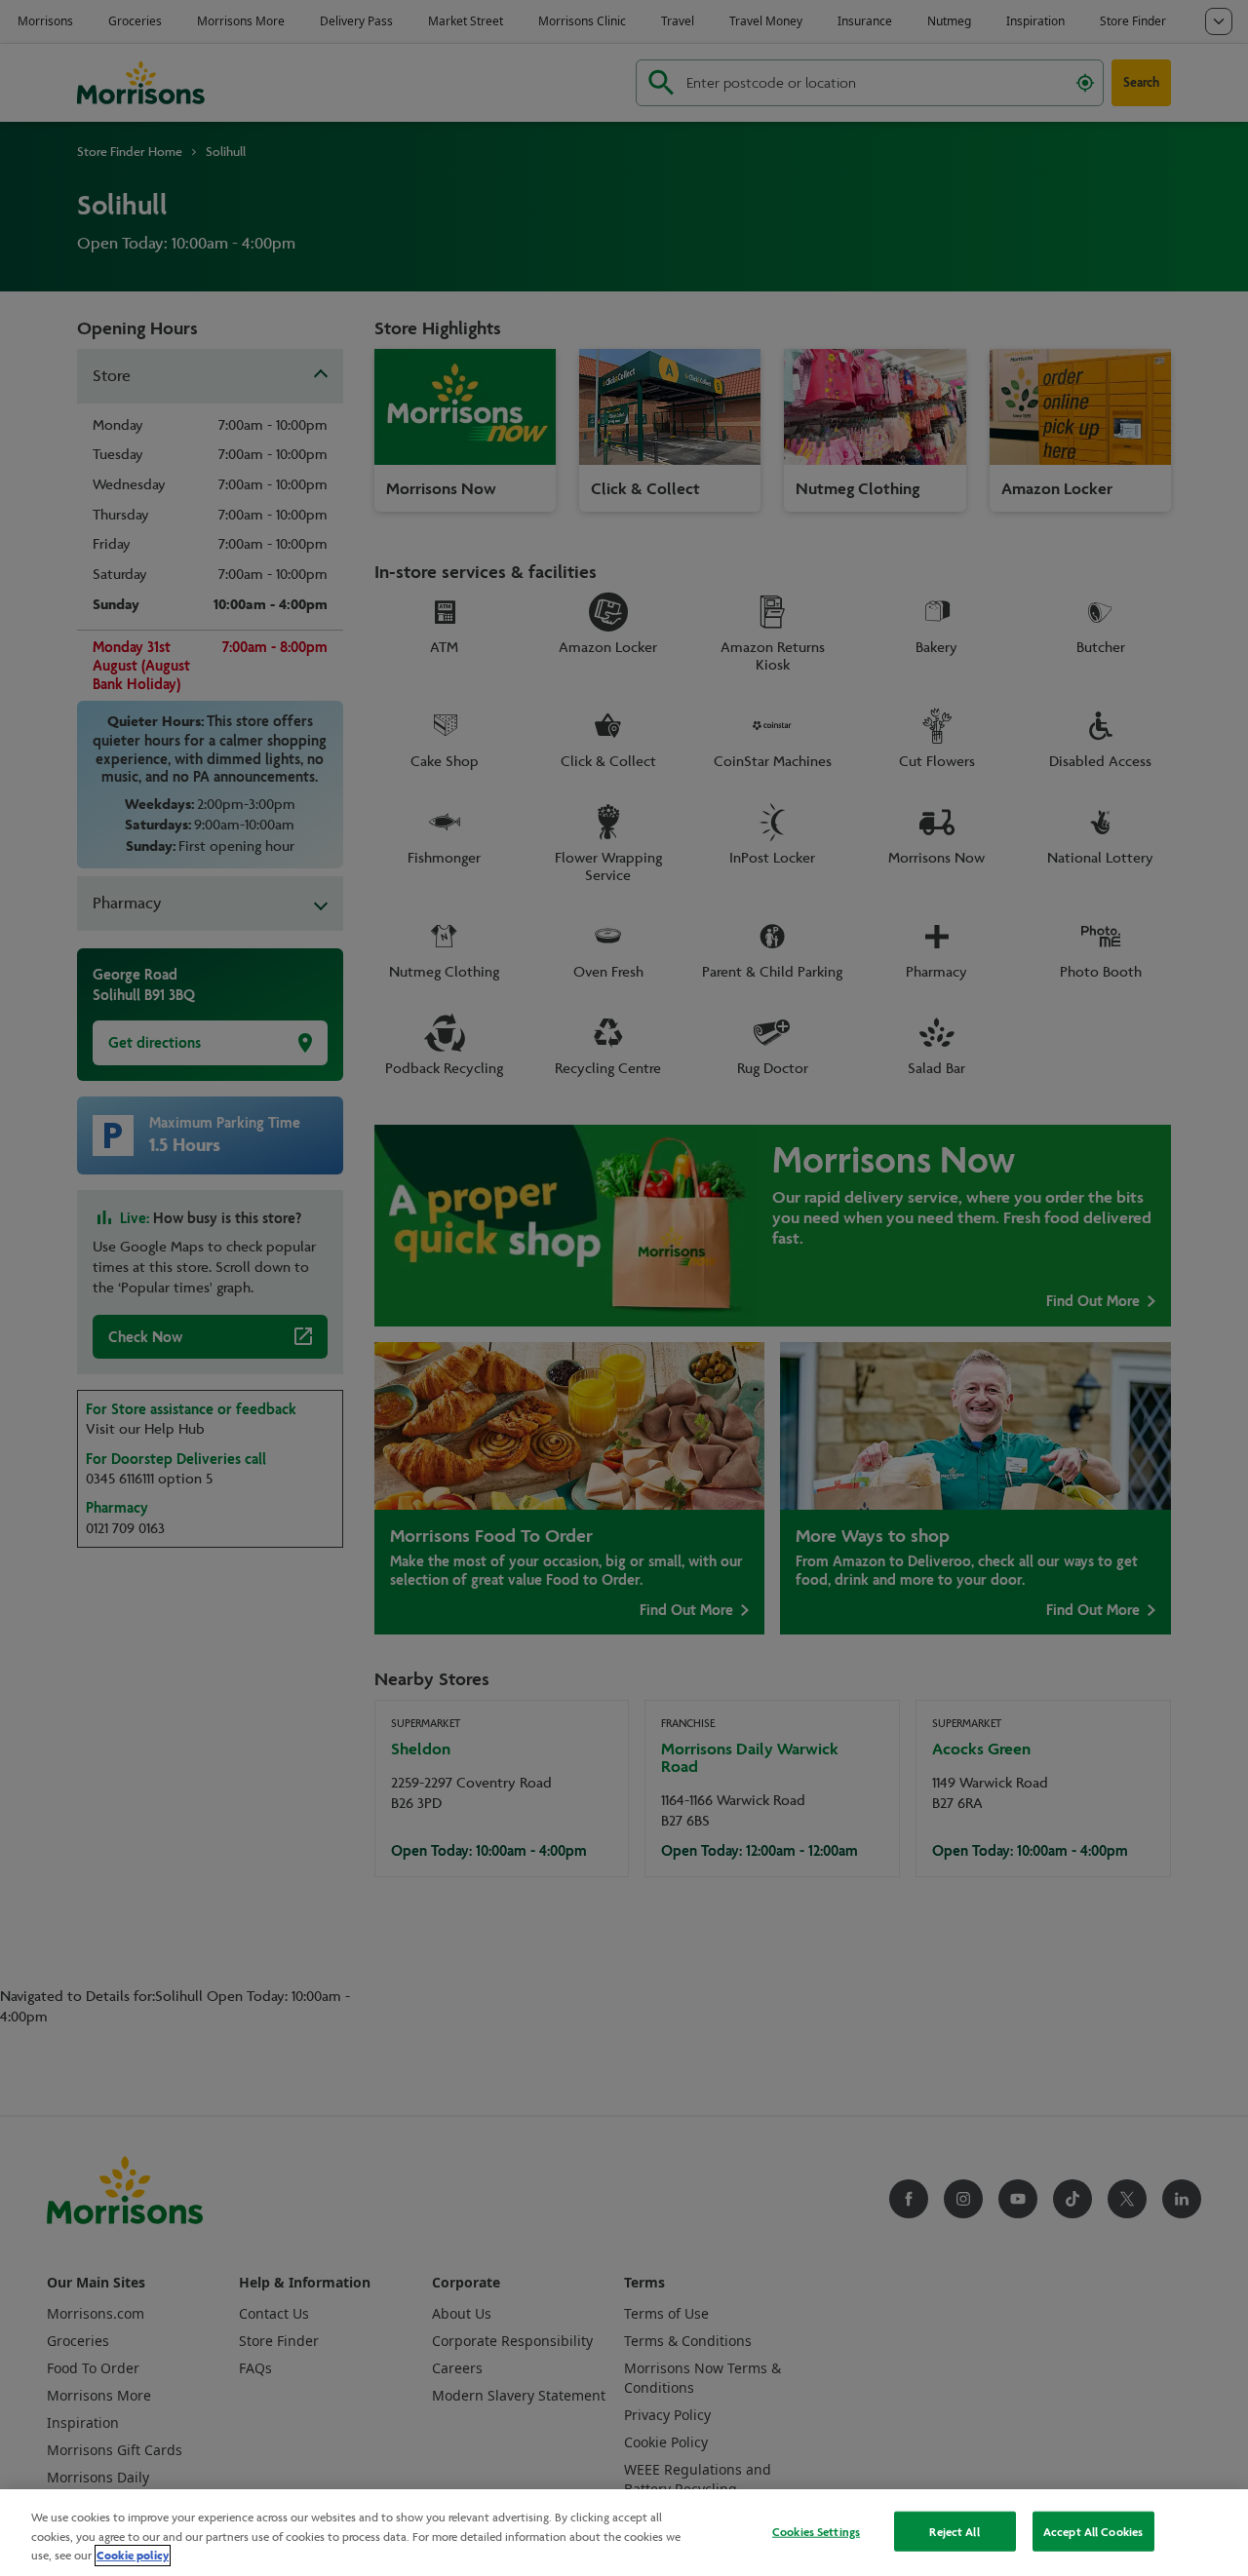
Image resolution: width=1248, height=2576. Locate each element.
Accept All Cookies (1093, 2531)
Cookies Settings (816, 2531)
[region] (624, 2533)
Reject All (954, 2531)
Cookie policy (133, 2556)
